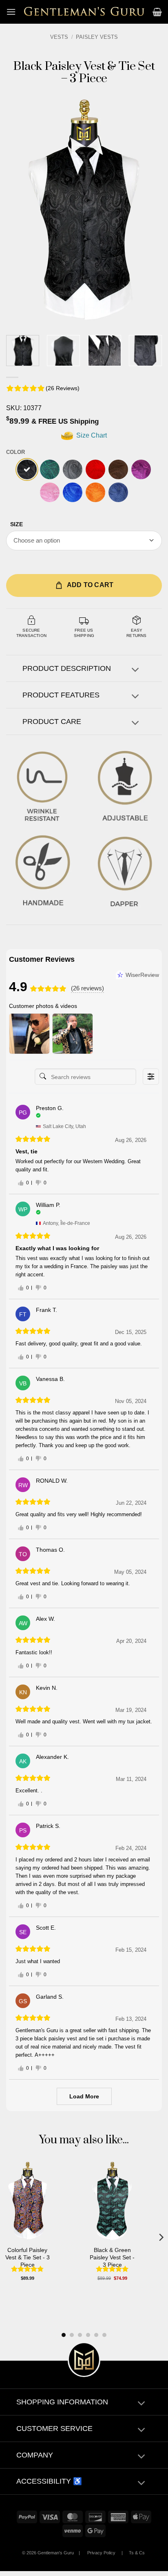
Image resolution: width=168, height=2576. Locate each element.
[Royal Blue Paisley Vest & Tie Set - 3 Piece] (73, 492)
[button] (11, 12)
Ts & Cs (137, 2553)
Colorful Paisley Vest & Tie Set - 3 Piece (28, 2257)
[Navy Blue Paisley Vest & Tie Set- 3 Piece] (118, 492)
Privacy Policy (101, 2553)
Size (17, 524)
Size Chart (91, 435)
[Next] (148, 210)
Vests (59, 37)
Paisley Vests (97, 37)
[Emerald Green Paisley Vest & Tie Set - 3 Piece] (50, 469)
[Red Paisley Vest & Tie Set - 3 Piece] (95, 469)
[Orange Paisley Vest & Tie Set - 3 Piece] (95, 492)
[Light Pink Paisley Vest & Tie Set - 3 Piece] (50, 492)
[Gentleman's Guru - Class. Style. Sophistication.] (84, 12)
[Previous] (20, 210)
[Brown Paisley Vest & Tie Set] (118, 469)
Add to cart (90, 585)
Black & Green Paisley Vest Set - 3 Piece (112, 2257)
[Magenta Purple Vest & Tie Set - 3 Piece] (141, 469)
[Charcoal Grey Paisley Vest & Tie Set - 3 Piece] (73, 469)
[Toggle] (135, 671)
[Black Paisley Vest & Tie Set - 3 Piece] (27, 469)
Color (15, 452)
